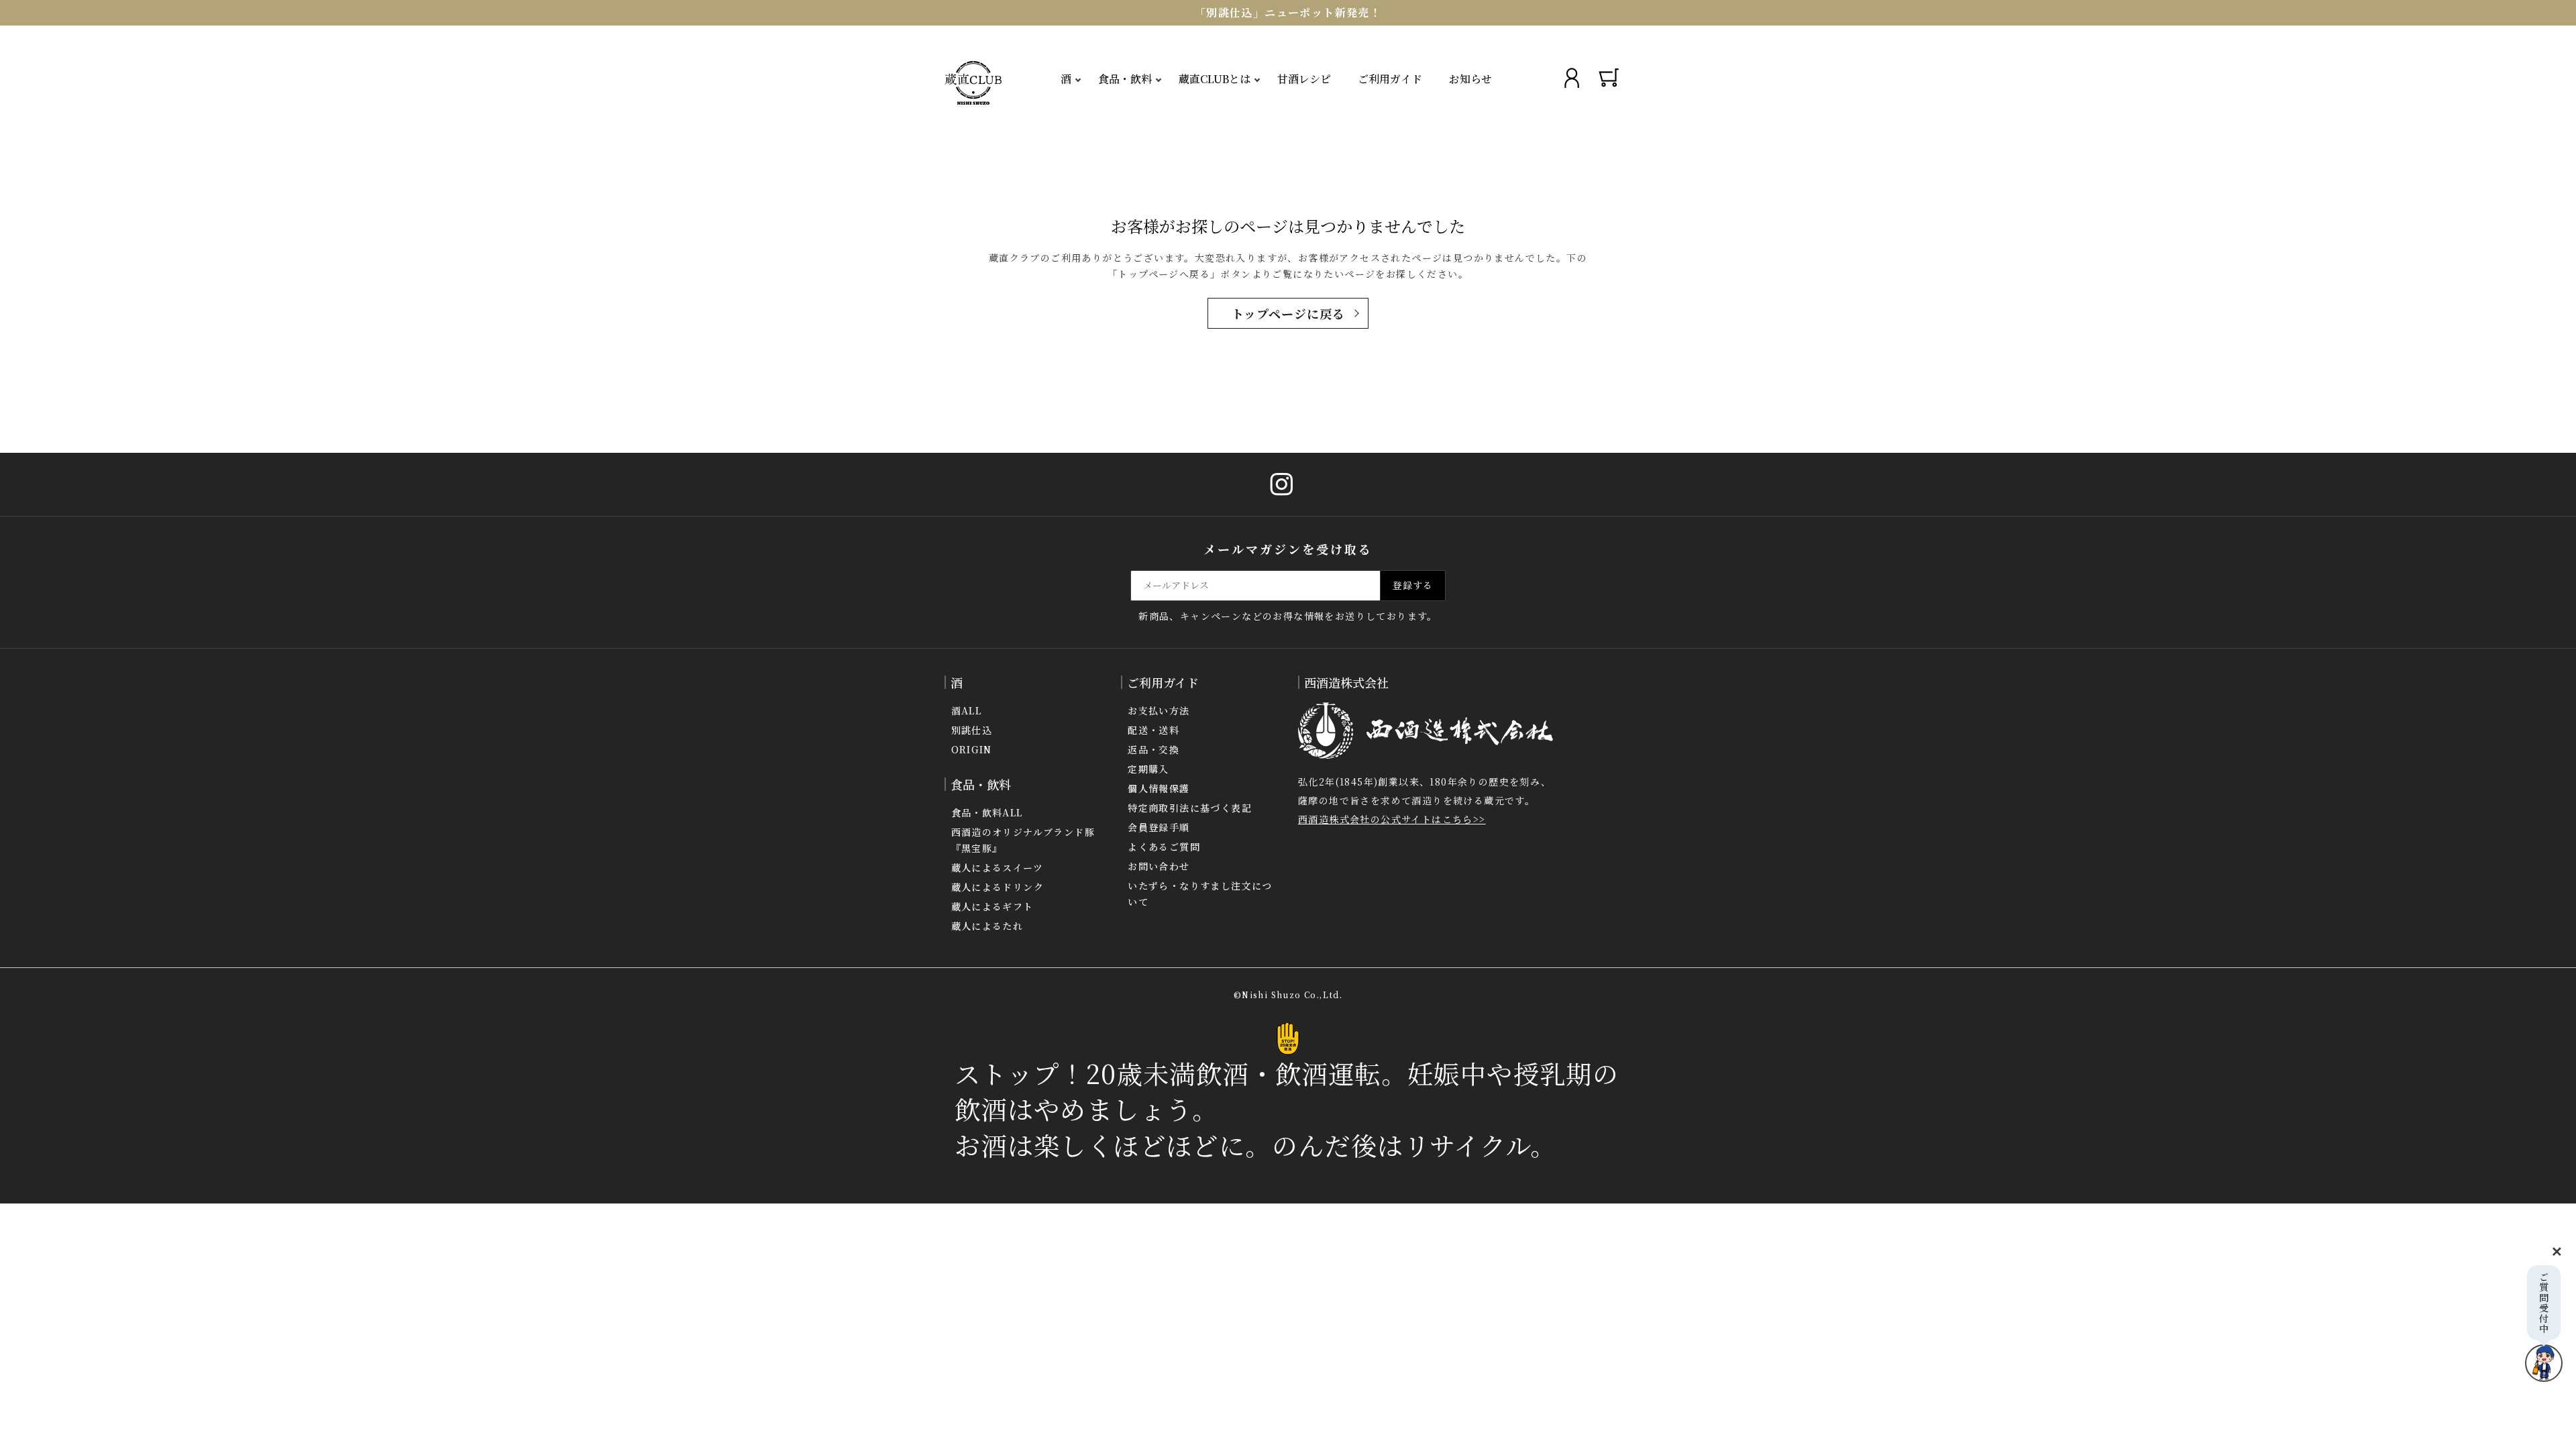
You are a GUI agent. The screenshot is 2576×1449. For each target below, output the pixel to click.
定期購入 (1148, 769)
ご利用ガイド (1390, 79)
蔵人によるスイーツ (998, 867)
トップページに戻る (1288, 313)
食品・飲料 (1125, 79)
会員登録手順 (1159, 827)
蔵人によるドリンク (998, 887)
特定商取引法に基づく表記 (1190, 808)
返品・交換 (1153, 749)
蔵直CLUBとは (1215, 79)
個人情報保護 (1159, 788)
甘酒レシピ (1304, 79)
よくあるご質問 (1164, 847)
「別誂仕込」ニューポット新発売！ (1288, 12)
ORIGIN (972, 749)
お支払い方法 (1159, 710)
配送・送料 (1153, 730)
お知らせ (1470, 79)
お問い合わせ (1159, 866)
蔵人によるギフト (992, 906)
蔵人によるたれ (987, 926)
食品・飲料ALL (987, 812)
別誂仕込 (972, 730)
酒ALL (967, 710)
